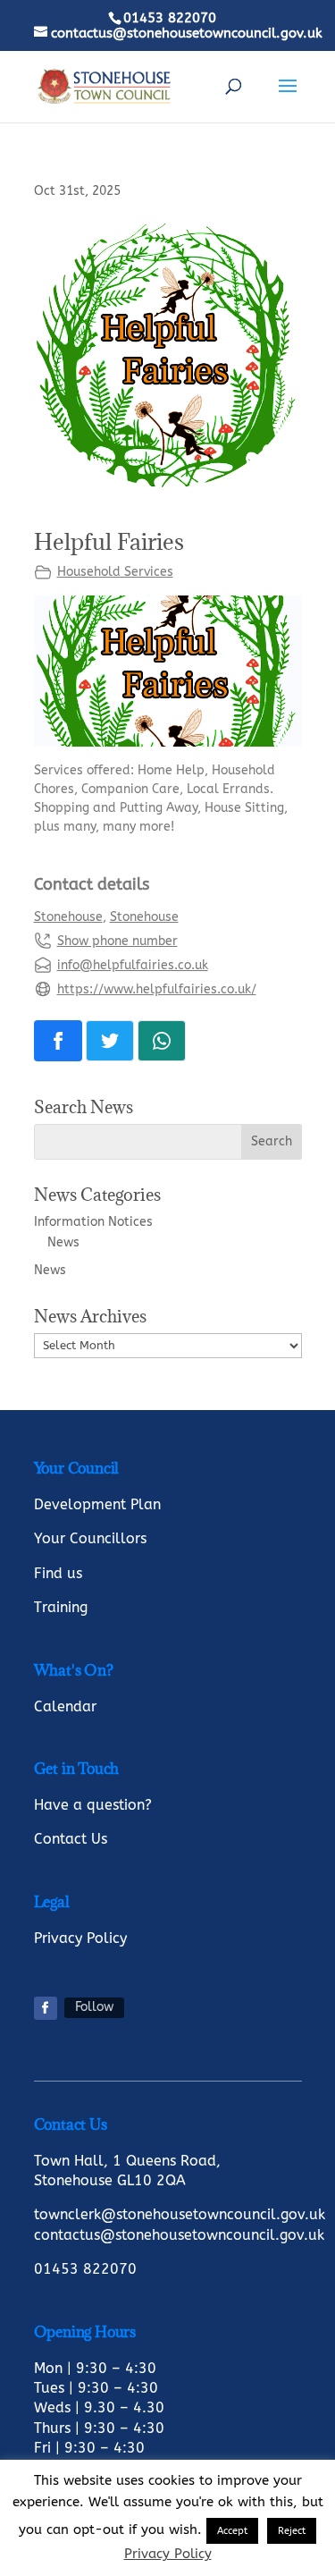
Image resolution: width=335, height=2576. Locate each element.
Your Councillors (90, 1538)
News (63, 1242)
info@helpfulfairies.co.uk (133, 965)
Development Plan (97, 1504)
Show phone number (117, 941)
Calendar (65, 1706)
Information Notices (93, 1222)
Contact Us (71, 1839)
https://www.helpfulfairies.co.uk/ (157, 989)
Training (61, 1607)
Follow (94, 2007)
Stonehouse (68, 917)
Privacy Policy (80, 1938)
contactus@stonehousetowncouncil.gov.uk (179, 2235)
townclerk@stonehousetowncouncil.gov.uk (180, 2214)
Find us (58, 1573)
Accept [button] (232, 2531)
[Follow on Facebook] (46, 2008)
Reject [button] (292, 2531)
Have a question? (93, 1805)
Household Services (115, 572)
